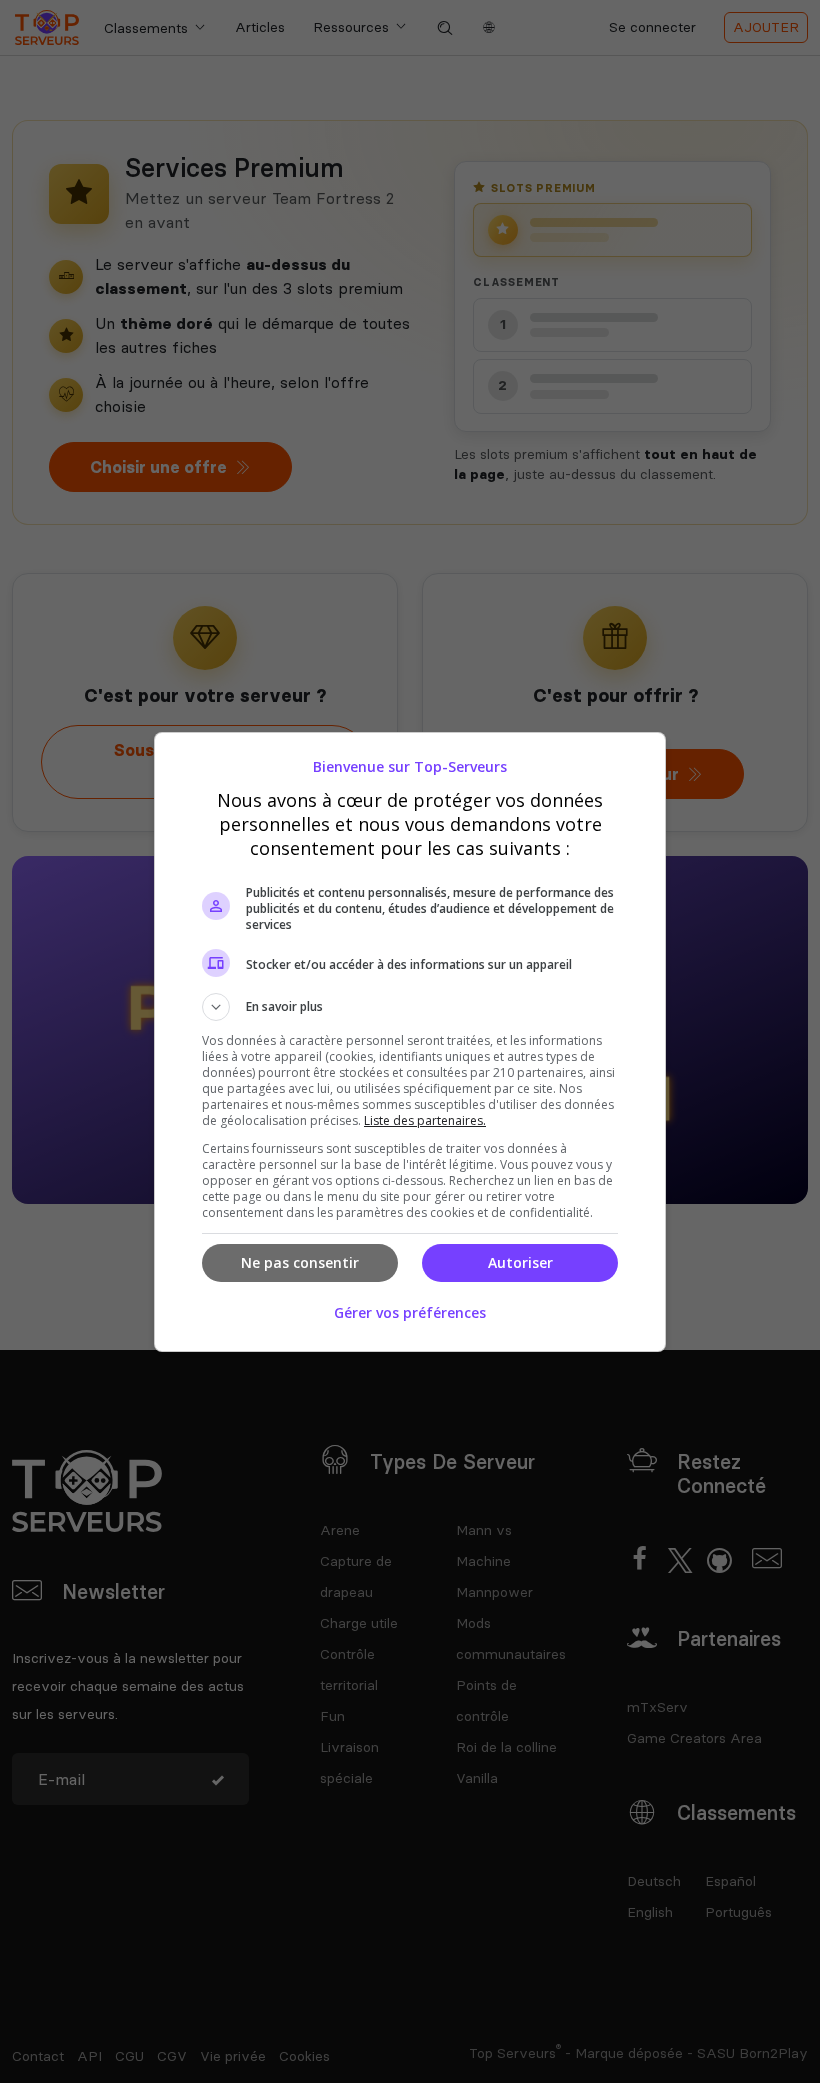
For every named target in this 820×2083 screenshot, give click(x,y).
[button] (410, 1007)
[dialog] (410, 1042)
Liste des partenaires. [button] (425, 1120)
